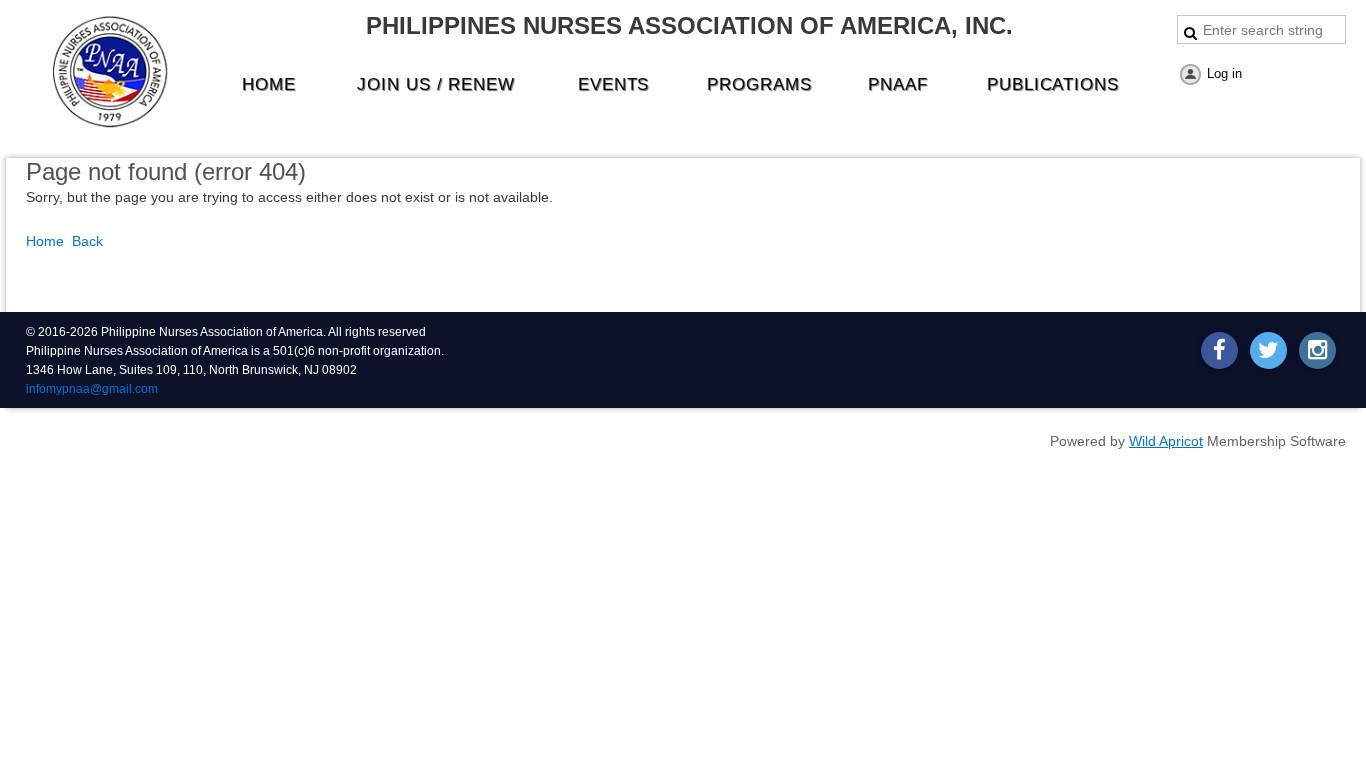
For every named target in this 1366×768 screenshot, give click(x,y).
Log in (1224, 73)
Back (87, 241)
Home (45, 241)
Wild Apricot (1166, 441)
